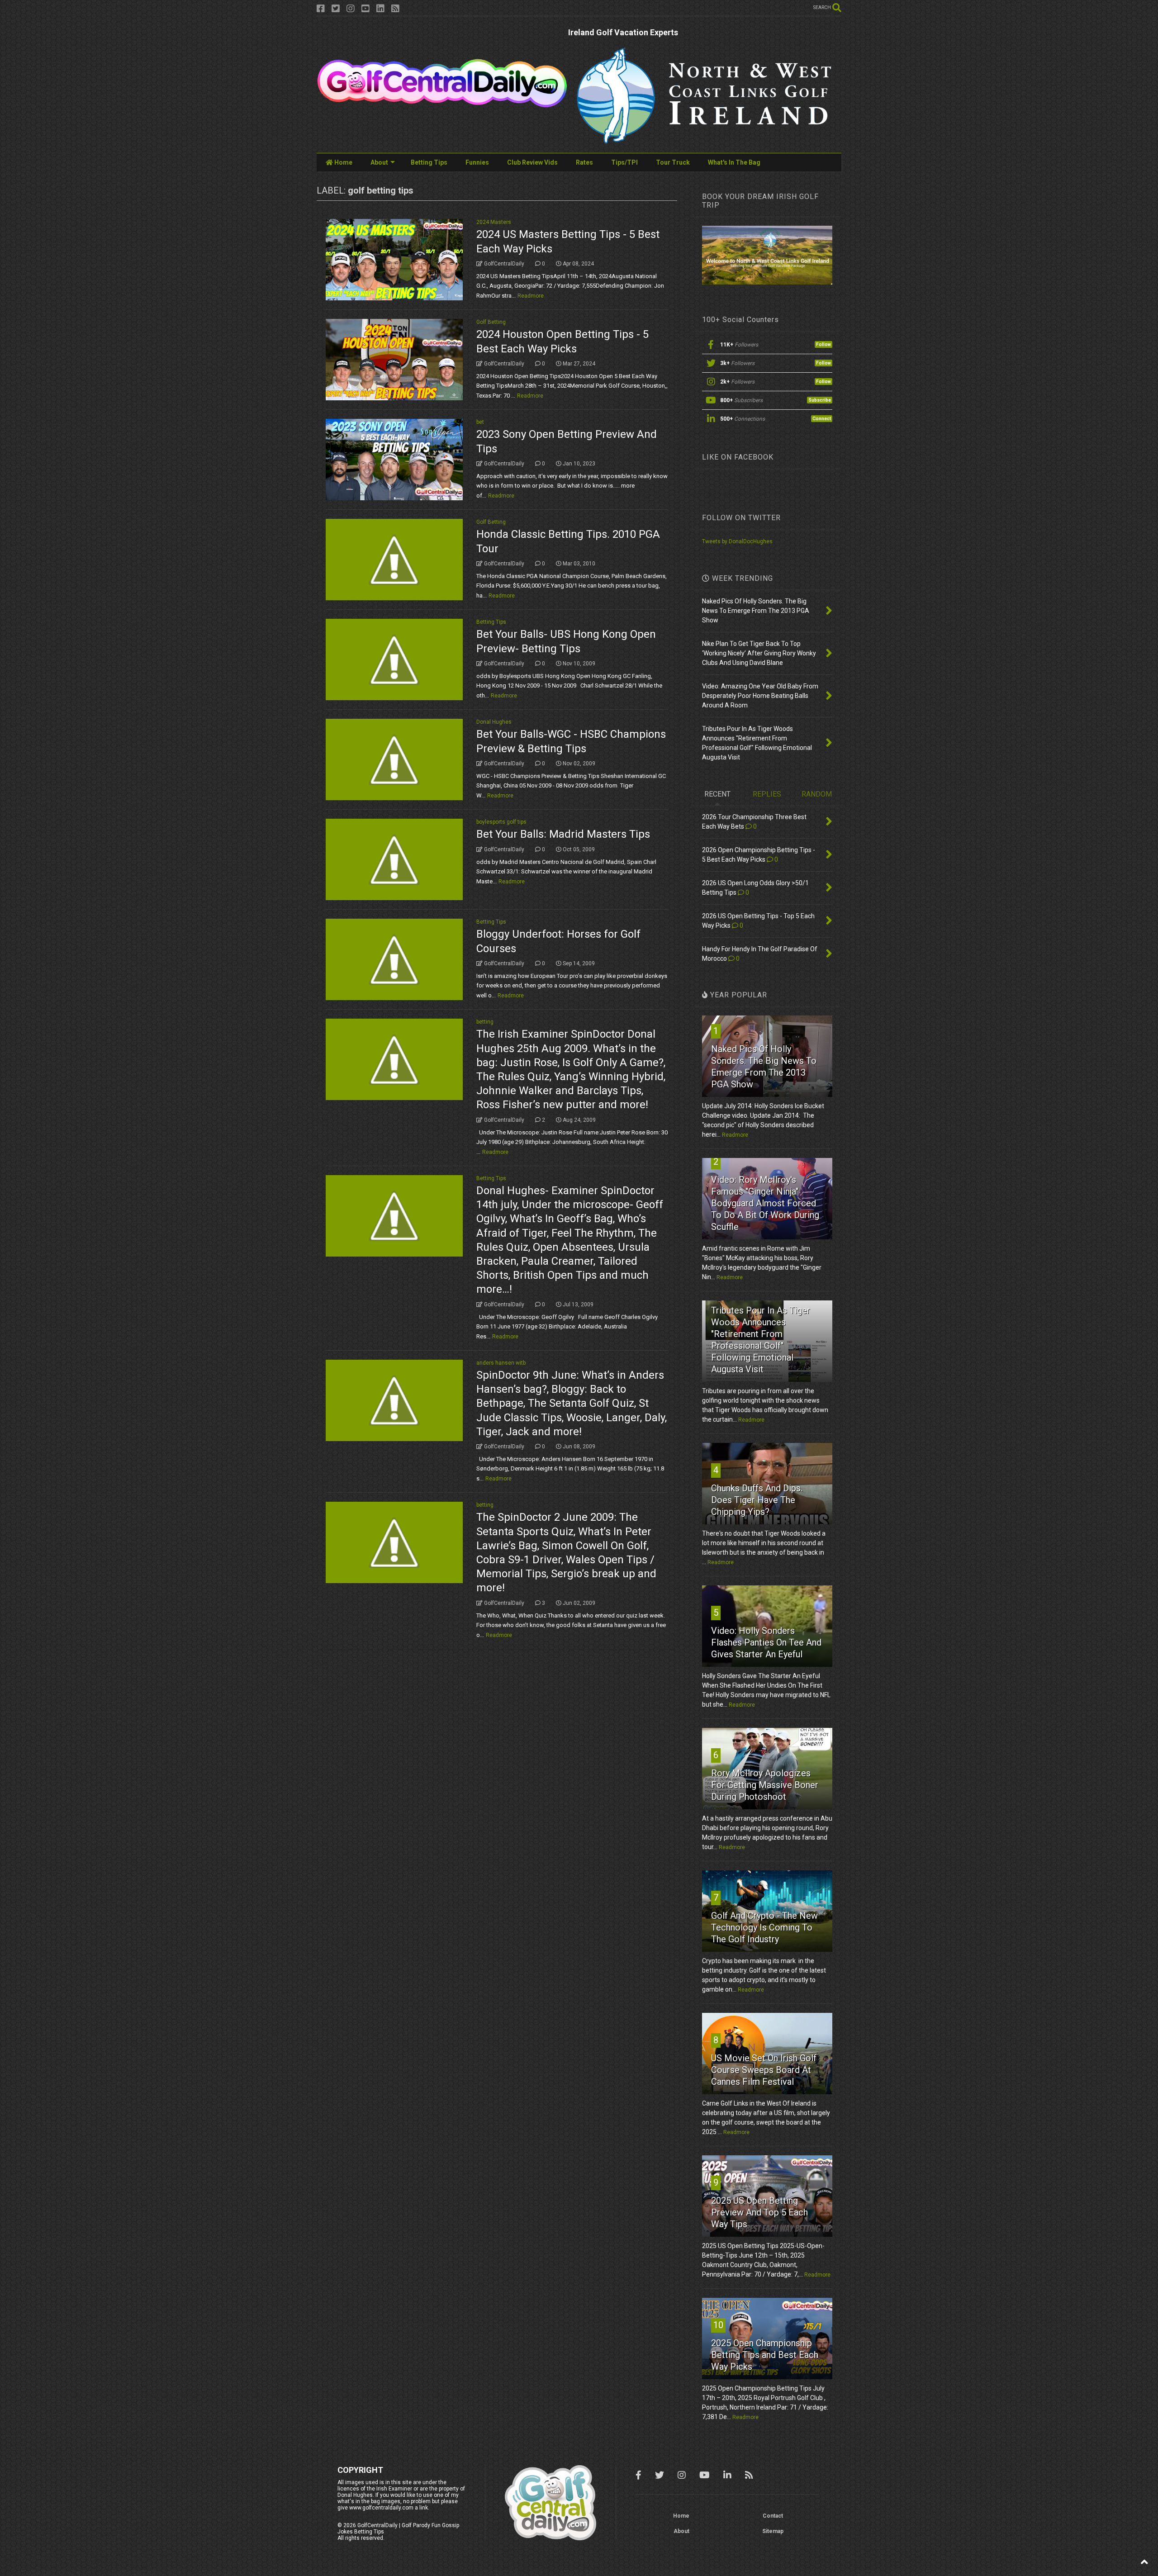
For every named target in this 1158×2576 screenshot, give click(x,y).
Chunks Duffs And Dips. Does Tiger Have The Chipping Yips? (757, 1500)
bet (480, 422)
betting (485, 1022)
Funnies (477, 162)
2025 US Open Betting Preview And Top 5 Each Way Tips (759, 2212)
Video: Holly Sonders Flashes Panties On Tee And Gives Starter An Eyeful (766, 1642)
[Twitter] (336, 9)
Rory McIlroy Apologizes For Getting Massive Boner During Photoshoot (765, 1785)
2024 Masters (494, 222)
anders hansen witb (501, 1363)
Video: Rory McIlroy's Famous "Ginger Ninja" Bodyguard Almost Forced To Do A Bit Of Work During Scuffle (765, 1203)
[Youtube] (365, 9)
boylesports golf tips (501, 822)
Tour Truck (673, 162)
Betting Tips (429, 162)
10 (718, 2325)
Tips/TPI (624, 162)
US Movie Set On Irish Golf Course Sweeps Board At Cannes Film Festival (764, 2070)
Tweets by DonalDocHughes (737, 541)
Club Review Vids (532, 162)
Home (343, 162)
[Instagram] (351, 9)
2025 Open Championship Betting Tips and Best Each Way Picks (765, 2355)
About (379, 162)
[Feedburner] (395, 9)
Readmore (531, 296)
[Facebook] (321, 9)
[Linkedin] (380, 9)
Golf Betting (491, 322)
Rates (584, 162)
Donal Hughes (494, 722)
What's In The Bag (734, 162)
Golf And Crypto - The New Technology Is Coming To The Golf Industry (764, 1927)
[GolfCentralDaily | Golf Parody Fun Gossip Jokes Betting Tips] (442, 104)
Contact (773, 2516)
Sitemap (773, 2531)
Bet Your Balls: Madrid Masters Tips (563, 834)
